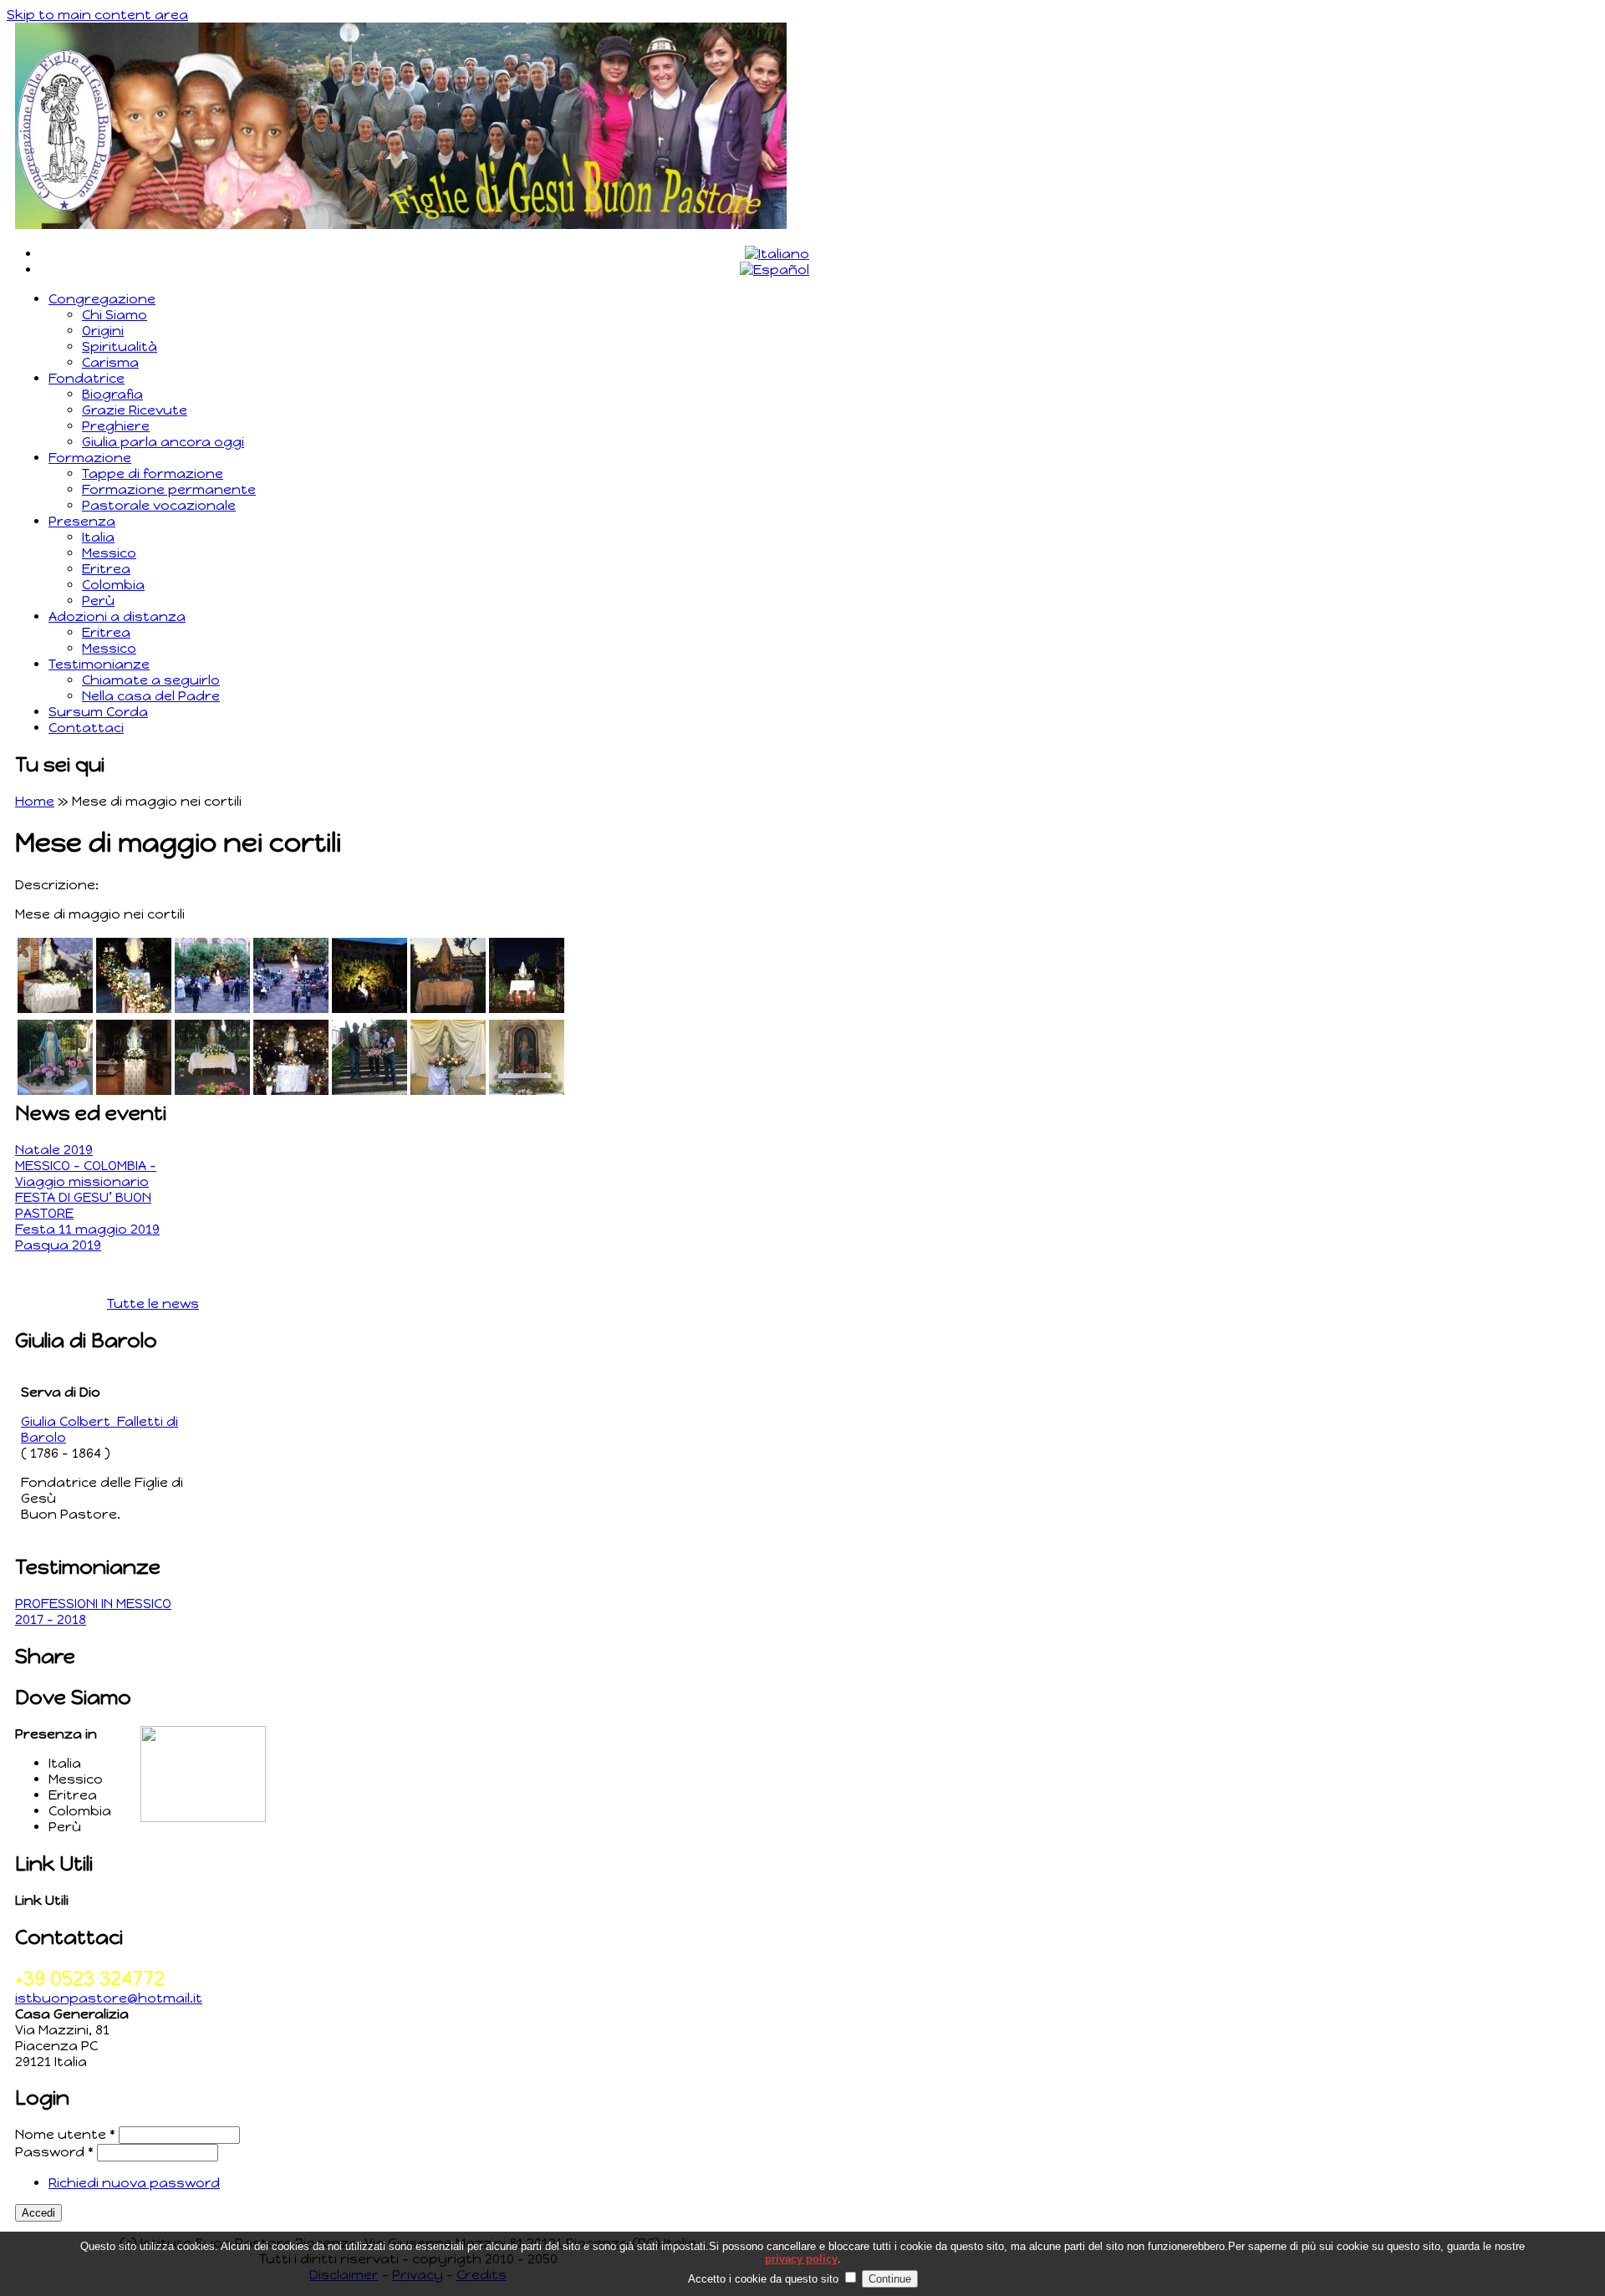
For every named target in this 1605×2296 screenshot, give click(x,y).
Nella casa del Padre (151, 696)
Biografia (112, 394)
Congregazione (102, 299)
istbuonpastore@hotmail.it (109, 1998)
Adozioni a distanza (117, 616)
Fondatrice (87, 378)
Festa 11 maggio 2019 (87, 1229)
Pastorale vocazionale (159, 505)
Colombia (113, 585)
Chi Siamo (115, 315)
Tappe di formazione (153, 473)
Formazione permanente (169, 489)
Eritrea (106, 569)
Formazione (90, 458)
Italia (98, 537)
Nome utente (65, 2134)
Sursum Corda (98, 712)
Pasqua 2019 (58, 1245)
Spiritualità (120, 346)
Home (35, 801)
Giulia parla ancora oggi (163, 442)
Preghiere (116, 426)
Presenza (82, 521)
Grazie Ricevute (135, 410)
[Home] (401, 224)
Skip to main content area (97, 15)
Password (54, 2152)
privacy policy (801, 2259)
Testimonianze (99, 664)
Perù (98, 601)
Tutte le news (153, 1303)
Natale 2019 (54, 1150)
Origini (103, 331)
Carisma (110, 362)
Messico (109, 553)
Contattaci (86, 728)
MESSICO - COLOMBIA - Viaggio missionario (86, 1173)
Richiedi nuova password (134, 2183)
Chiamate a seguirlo (151, 680)
